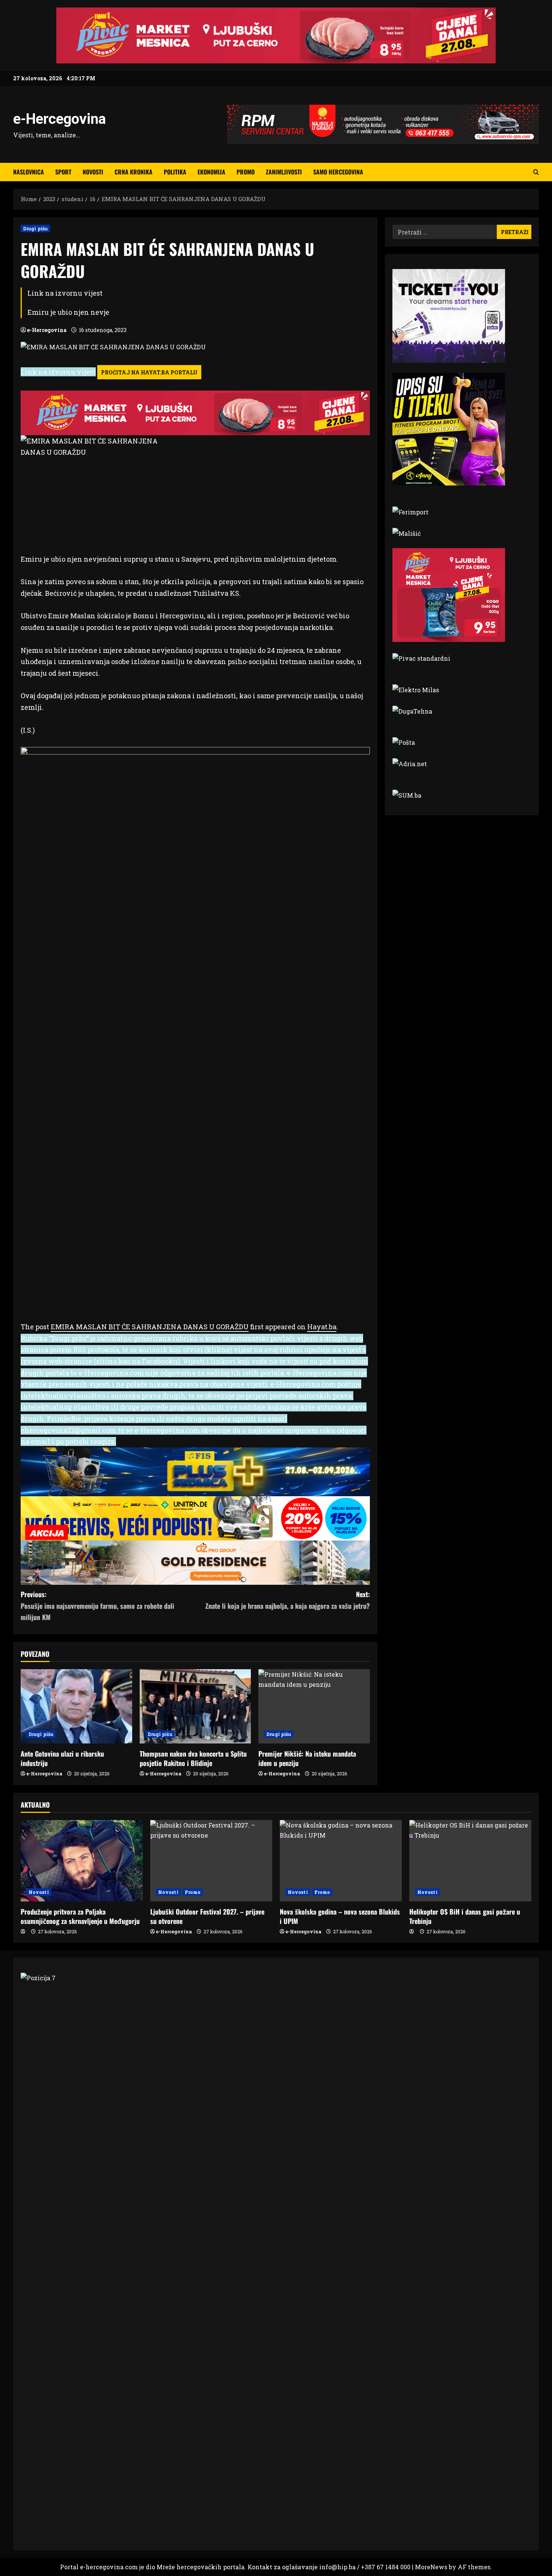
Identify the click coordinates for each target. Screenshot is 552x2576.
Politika (175, 172)
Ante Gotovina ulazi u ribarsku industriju (62, 1758)
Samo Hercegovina (338, 172)
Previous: (97, 1606)
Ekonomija (211, 172)
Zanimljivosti (284, 172)
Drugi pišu (35, 228)
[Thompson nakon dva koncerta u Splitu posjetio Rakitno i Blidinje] (195, 1706)
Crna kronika (133, 172)
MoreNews (431, 2567)
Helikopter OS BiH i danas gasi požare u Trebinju (465, 1916)
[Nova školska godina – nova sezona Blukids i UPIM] (341, 1861)
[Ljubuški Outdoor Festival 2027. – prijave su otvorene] (211, 1861)
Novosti (93, 172)
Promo (246, 172)
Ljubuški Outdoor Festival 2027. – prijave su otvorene (207, 1916)
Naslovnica (29, 172)
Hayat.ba (322, 1327)
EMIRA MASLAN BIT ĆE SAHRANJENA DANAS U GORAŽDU (150, 1327)
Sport (63, 172)
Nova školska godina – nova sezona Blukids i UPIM (340, 1916)
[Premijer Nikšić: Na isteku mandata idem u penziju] (314, 1706)
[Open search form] (536, 172)
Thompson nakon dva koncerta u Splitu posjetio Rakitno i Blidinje (193, 1758)
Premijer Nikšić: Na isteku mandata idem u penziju (307, 1758)
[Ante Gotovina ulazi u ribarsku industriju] (76, 1706)
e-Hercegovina (60, 119)
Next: (288, 1600)
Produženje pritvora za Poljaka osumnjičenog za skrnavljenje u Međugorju (80, 1916)
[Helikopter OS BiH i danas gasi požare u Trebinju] (470, 1861)
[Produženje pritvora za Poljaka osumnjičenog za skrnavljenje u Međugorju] (82, 1861)
